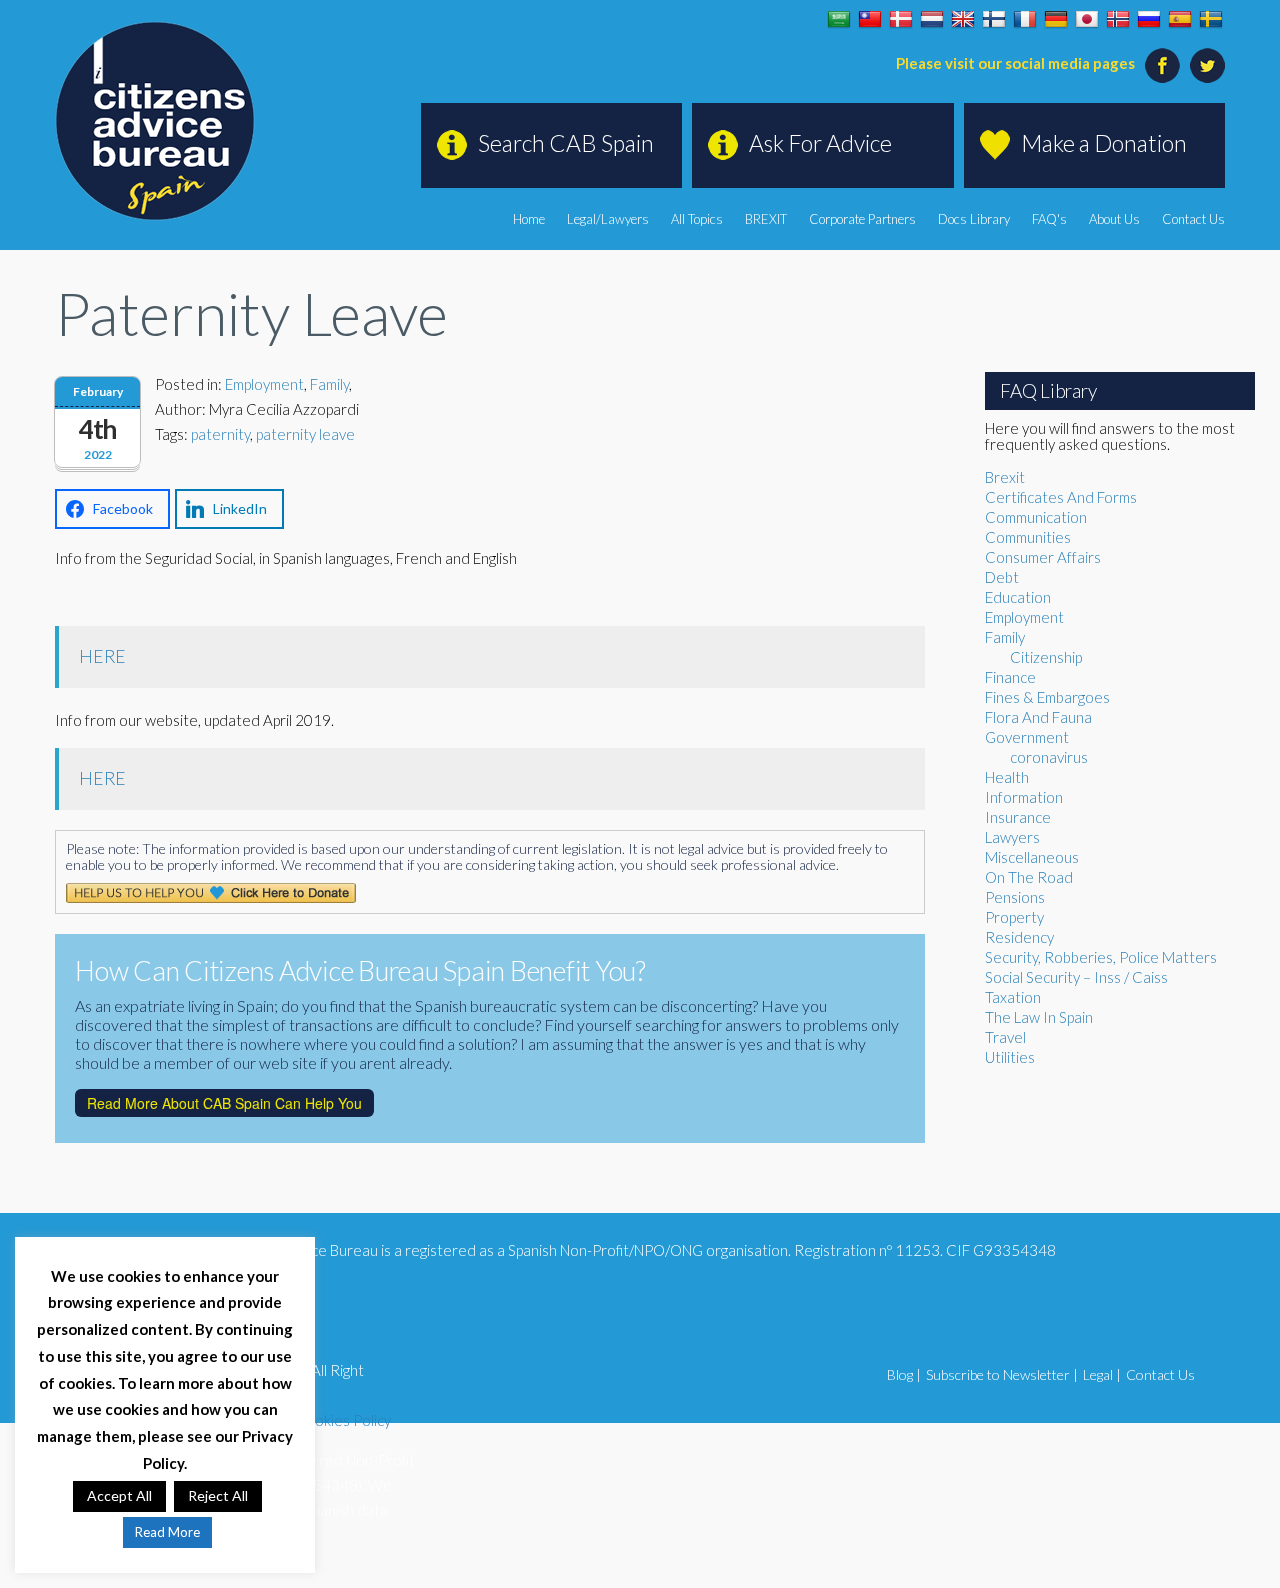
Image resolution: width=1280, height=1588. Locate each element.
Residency (1019, 937)
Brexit (1005, 477)
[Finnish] (994, 20)
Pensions (1015, 897)
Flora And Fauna (1038, 717)
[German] (1056, 20)
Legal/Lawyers (608, 219)
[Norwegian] (1118, 20)
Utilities (1010, 1057)
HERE (102, 656)
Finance (1010, 677)
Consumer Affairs (1043, 557)
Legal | (1102, 1374)
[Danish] (901, 20)
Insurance (1018, 817)
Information (1024, 797)
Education (1018, 597)
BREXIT (766, 219)
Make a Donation (1104, 143)
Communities (1028, 537)
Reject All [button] (218, 1495)
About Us (1114, 219)
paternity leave (305, 434)
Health (1007, 777)
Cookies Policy (343, 1420)
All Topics (697, 219)
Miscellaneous (1032, 857)
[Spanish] (1180, 20)
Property (1014, 917)
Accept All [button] (119, 1495)
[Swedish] (1211, 20)
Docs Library (974, 219)
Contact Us (1193, 219)
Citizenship (1046, 657)
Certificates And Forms (1061, 497)
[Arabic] (839, 20)
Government (1027, 737)
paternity (220, 434)
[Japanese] (1087, 20)
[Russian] (1149, 20)
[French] (1025, 20)
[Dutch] (932, 20)
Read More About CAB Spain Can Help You (224, 1103)
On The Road (1029, 877)
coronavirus (1049, 757)
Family (329, 384)
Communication (1036, 517)
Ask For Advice (820, 143)
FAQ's (1049, 219)
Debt (1002, 577)
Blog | (904, 1374)
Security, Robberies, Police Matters (1101, 957)
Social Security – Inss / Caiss (1076, 977)
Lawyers (1012, 837)
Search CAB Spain (566, 143)
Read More (167, 1532)
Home (529, 219)
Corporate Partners (862, 219)
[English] (963, 20)
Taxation (1013, 997)
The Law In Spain (1039, 1017)
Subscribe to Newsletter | (1002, 1374)
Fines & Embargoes (1047, 697)
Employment (264, 384)
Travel (1005, 1037)
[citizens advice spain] (155, 121)
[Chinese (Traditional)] (870, 20)
